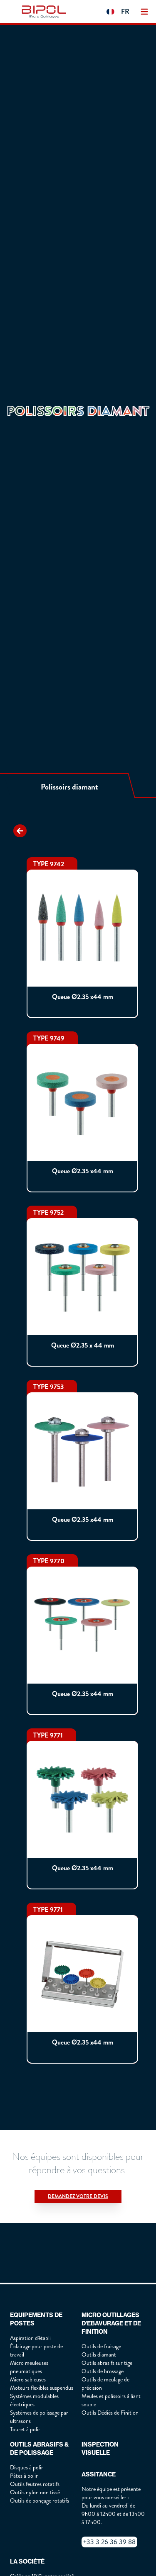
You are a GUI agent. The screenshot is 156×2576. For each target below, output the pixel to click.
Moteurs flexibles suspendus (42, 2388)
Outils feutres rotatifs (35, 2484)
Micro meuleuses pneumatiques (29, 2367)
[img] (46, 12)
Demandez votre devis (78, 2196)
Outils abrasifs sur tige (107, 2363)
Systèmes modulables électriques (34, 2400)
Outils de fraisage (101, 2346)
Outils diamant (99, 2355)
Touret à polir (25, 2429)
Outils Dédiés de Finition (110, 2413)
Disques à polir (27, 2468)
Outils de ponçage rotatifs (40, 2501)
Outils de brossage (103, 2371)
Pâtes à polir (24, 2476)
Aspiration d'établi (30, 2338)
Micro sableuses (28, 2380)
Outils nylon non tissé (35, 2492)
